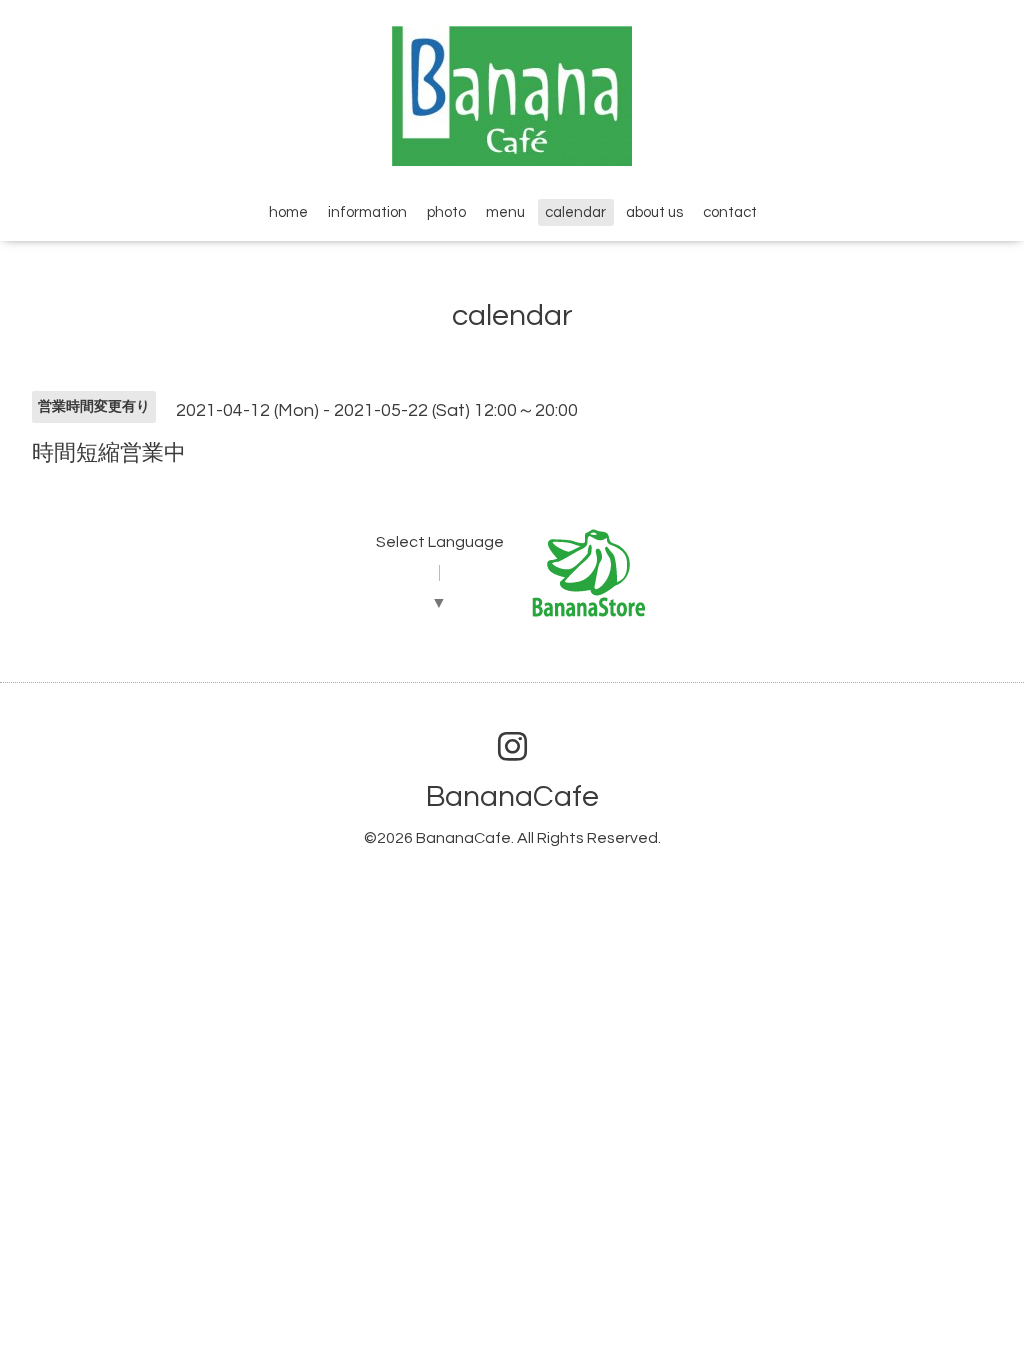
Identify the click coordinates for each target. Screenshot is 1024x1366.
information (367, 212)
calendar (575, 212)
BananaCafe (512, 796)
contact (730, 212)
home (288, 212)
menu (505, 212)
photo (446, 212)
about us (654, 212)
